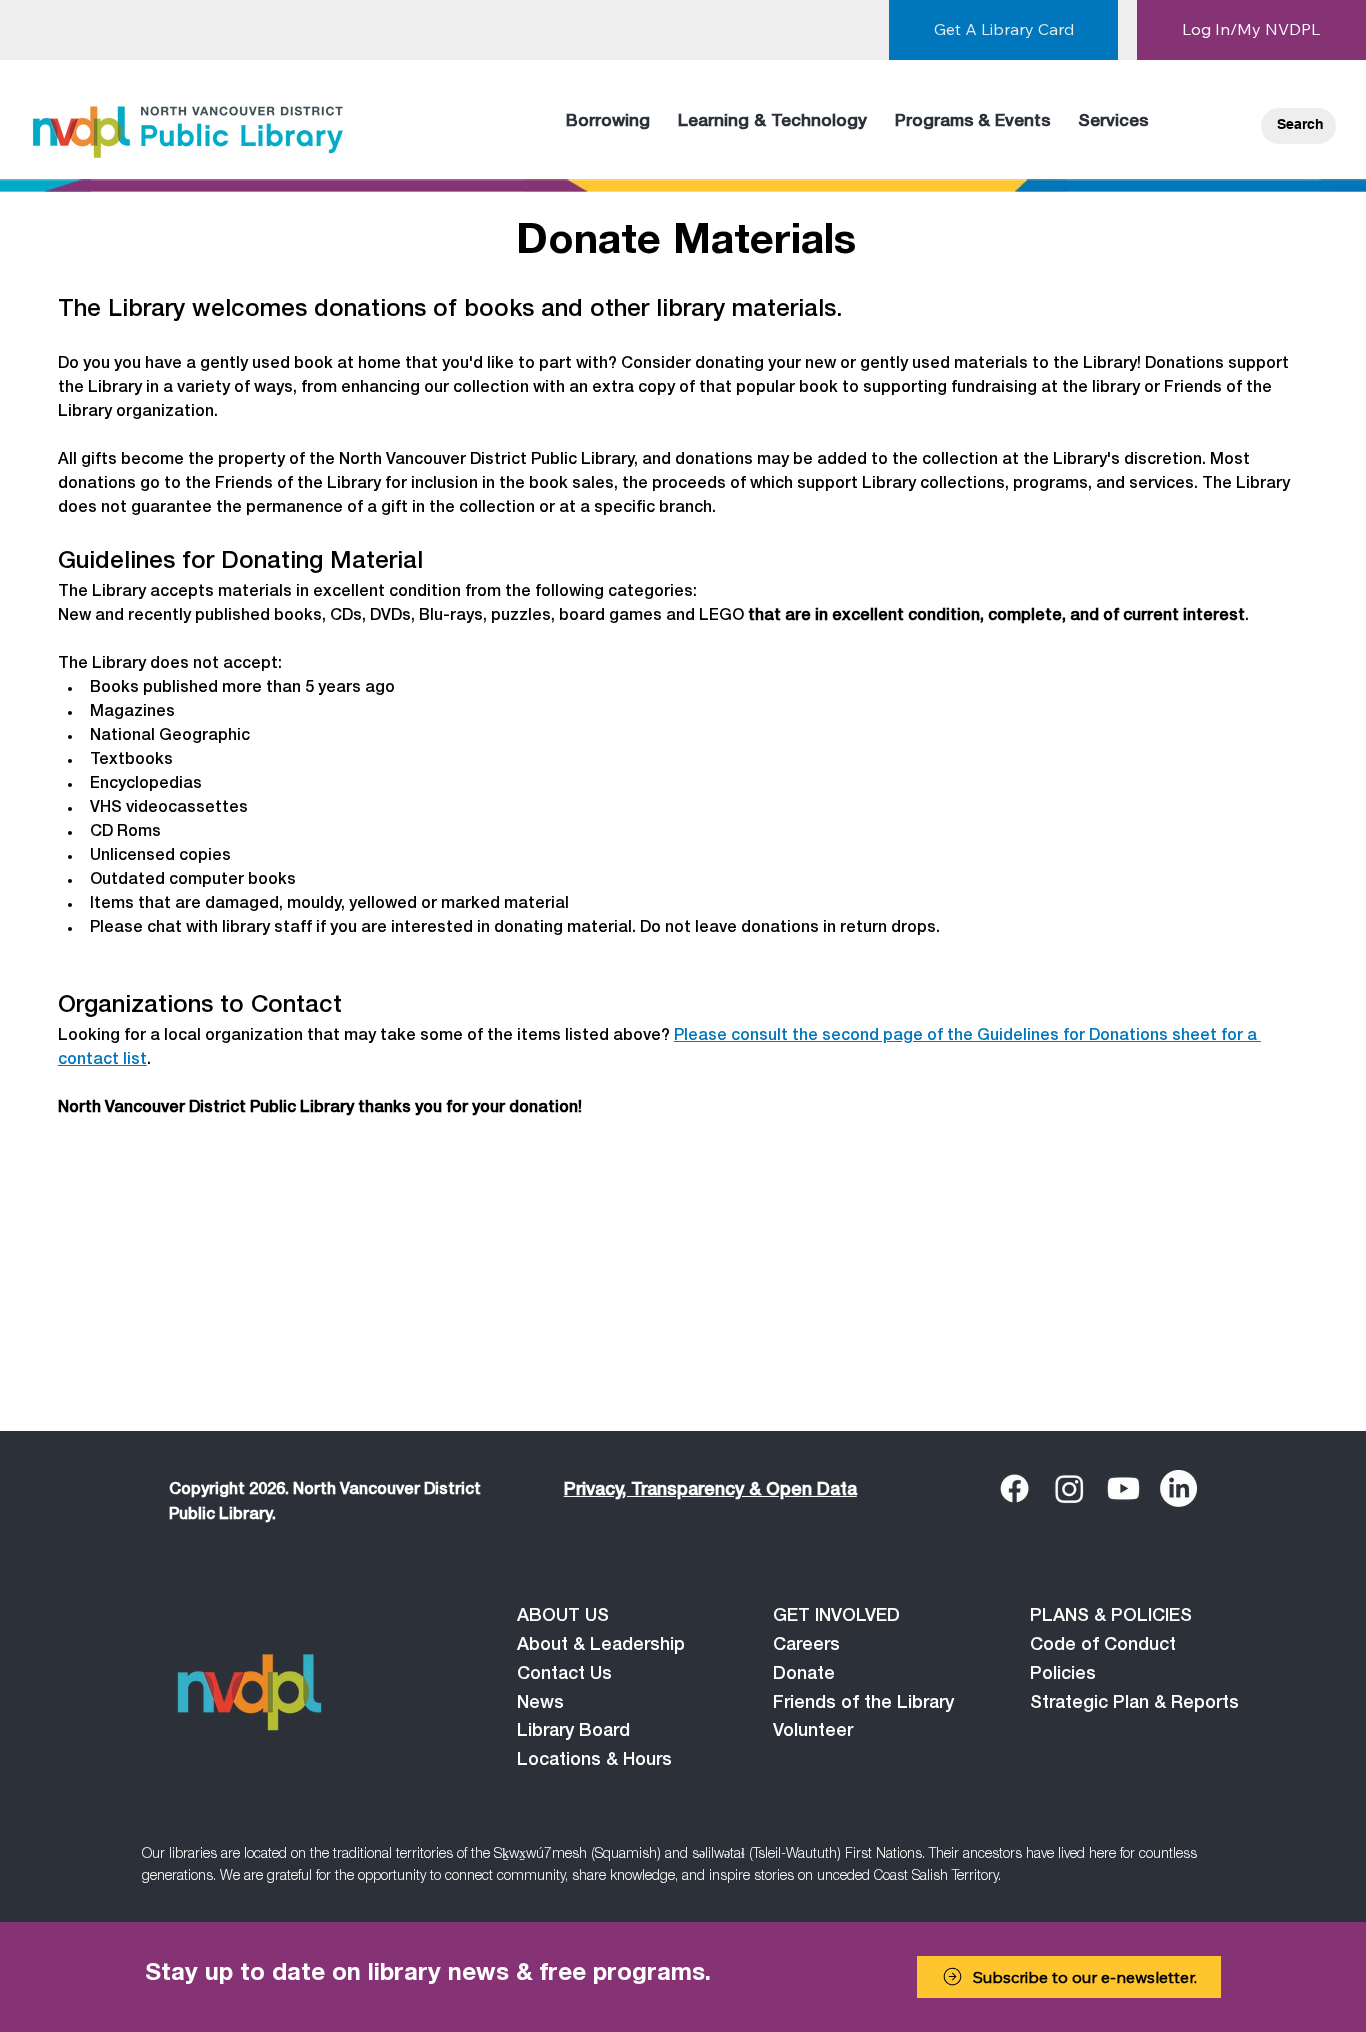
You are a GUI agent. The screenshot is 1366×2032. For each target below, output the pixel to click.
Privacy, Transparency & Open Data (710, 1491)
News (540, 1704)
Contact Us (564, 1675)
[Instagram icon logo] (1069, 1488)
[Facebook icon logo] (1014, 1488)
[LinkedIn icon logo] (1178, 1488)
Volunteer (813, 1732)
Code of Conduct (1103, 1646)
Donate (804, 1675)
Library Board (573, 1732)
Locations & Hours (594, 1761)
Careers (806, 1646)
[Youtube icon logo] (1123, 1488)
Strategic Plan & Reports (1134, 1704)
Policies (1063, 1675)
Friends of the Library (863, 1704)
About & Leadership (601, 1646)
